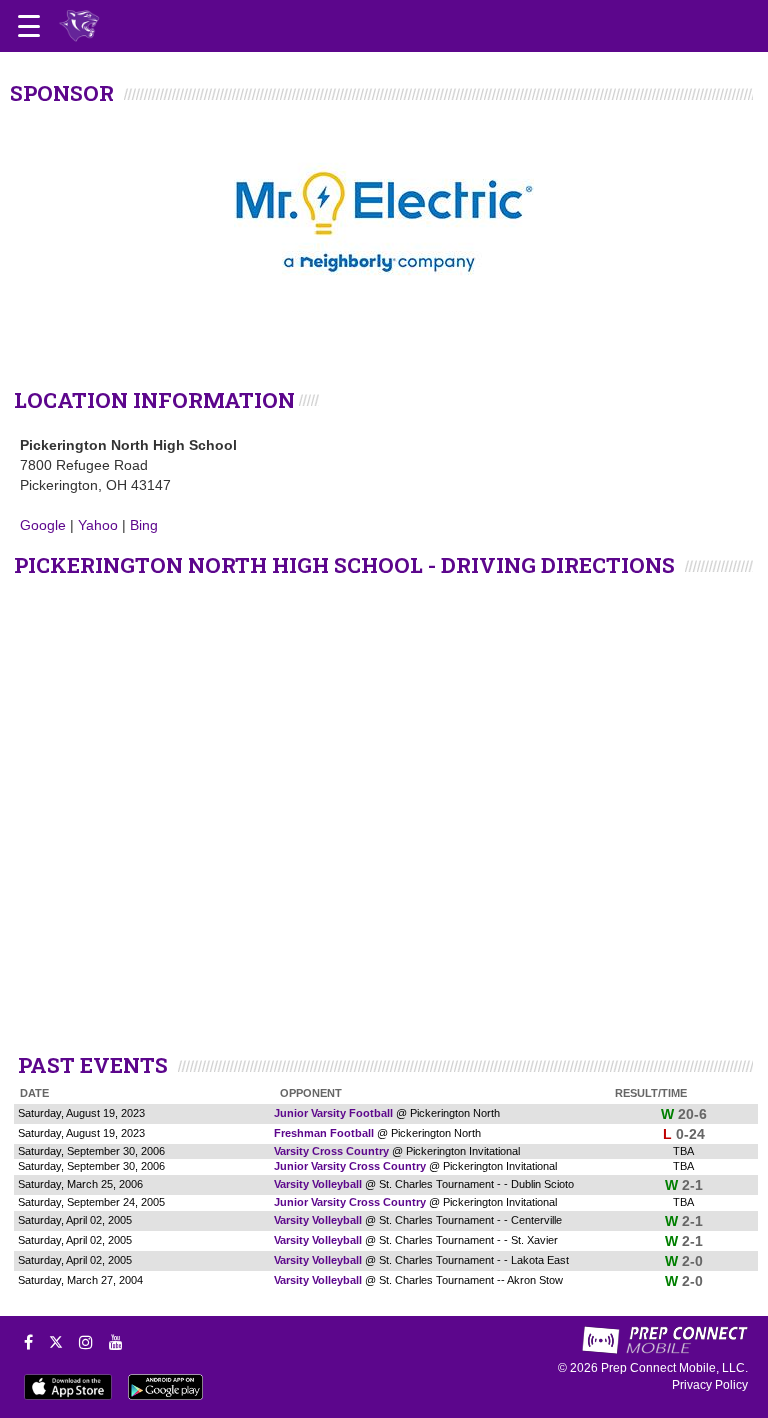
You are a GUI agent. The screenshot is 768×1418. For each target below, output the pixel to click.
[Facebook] (28, 1342)
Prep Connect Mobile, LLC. (674, 1368)
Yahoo (98, 525)
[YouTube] (116, 1342)
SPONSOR (62, 93)
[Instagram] (86, 1342)
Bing (144, 525)
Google (43, 525)
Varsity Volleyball (318, 1184)
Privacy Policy (710, 1385)
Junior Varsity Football (333, 1113)
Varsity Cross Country (331, 1151)
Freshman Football (324, 1133)
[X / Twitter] (56, 1342)
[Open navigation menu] (29, 26)
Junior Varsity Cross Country (350, 1166)
